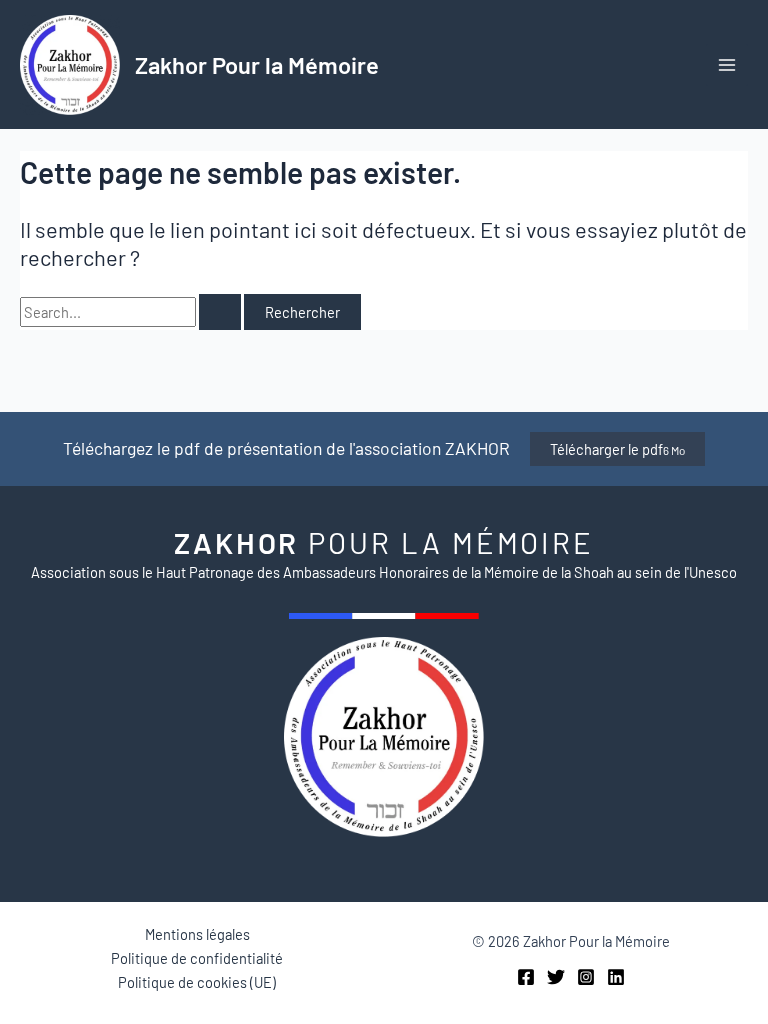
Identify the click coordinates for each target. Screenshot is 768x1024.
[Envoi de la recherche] (220, 312)
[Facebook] (526, 977)
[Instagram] (586, 977)
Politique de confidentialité (197, 958)
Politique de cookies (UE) (197, 982)
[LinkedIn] (616, 977)
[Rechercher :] (132, 312)
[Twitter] (556, 977)
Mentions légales (197, 934)
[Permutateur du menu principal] (727, 65)
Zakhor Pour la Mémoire (257, 64)
